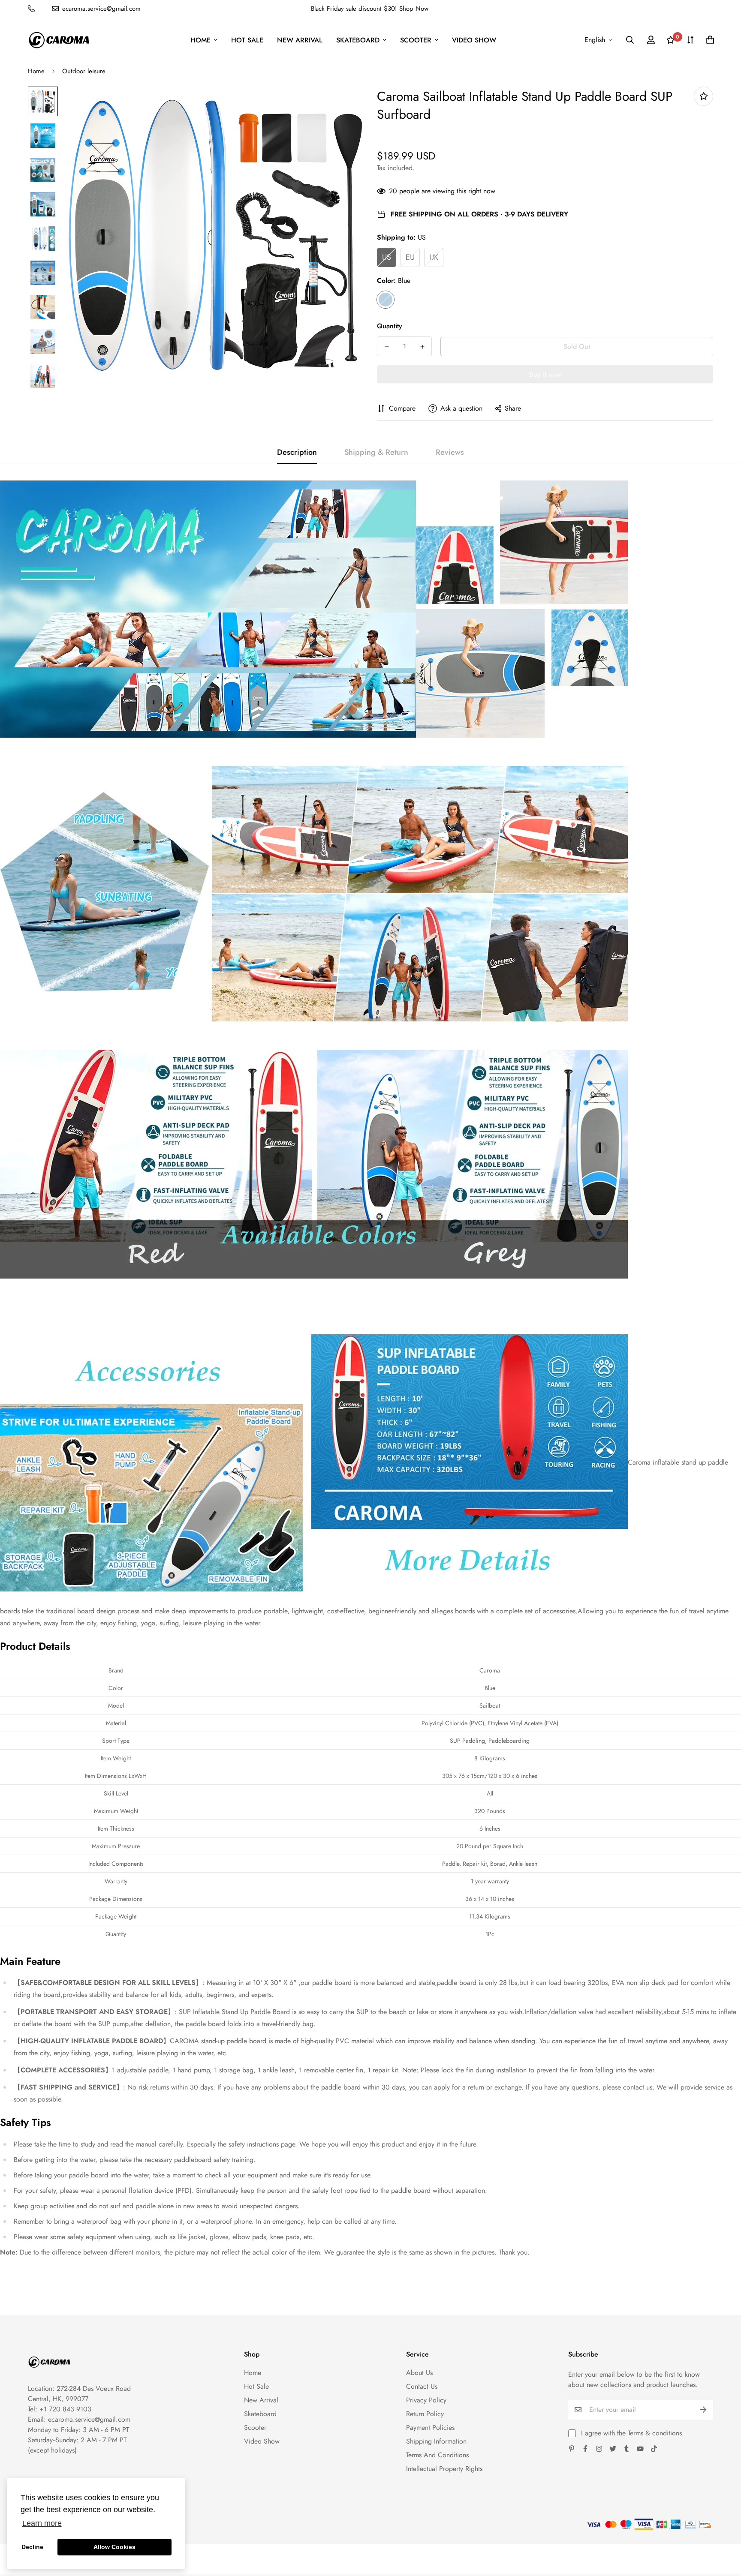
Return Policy (425, 2414)
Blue (386, 300)
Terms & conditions (655, 2433)
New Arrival (300, 40)
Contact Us (422, 2386)
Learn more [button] (42, 2523)
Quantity (390, 326)
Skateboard (358, 40)
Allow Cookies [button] (114, 2547)
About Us (419, 2373)
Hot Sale (247, 40)
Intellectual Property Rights (444, 2469)
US (387, 257)
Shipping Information (436, 2441)
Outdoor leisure (84, 71)
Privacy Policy (426, 2400)
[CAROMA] (59, 40)
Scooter (416, 40)
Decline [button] (32, 2547)
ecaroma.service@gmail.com (89, 2419)
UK (434, 257)
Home (200, 40)
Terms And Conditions (437, 2455)
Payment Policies (430, 2427)
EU (410, 257)
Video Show (474, 40)
